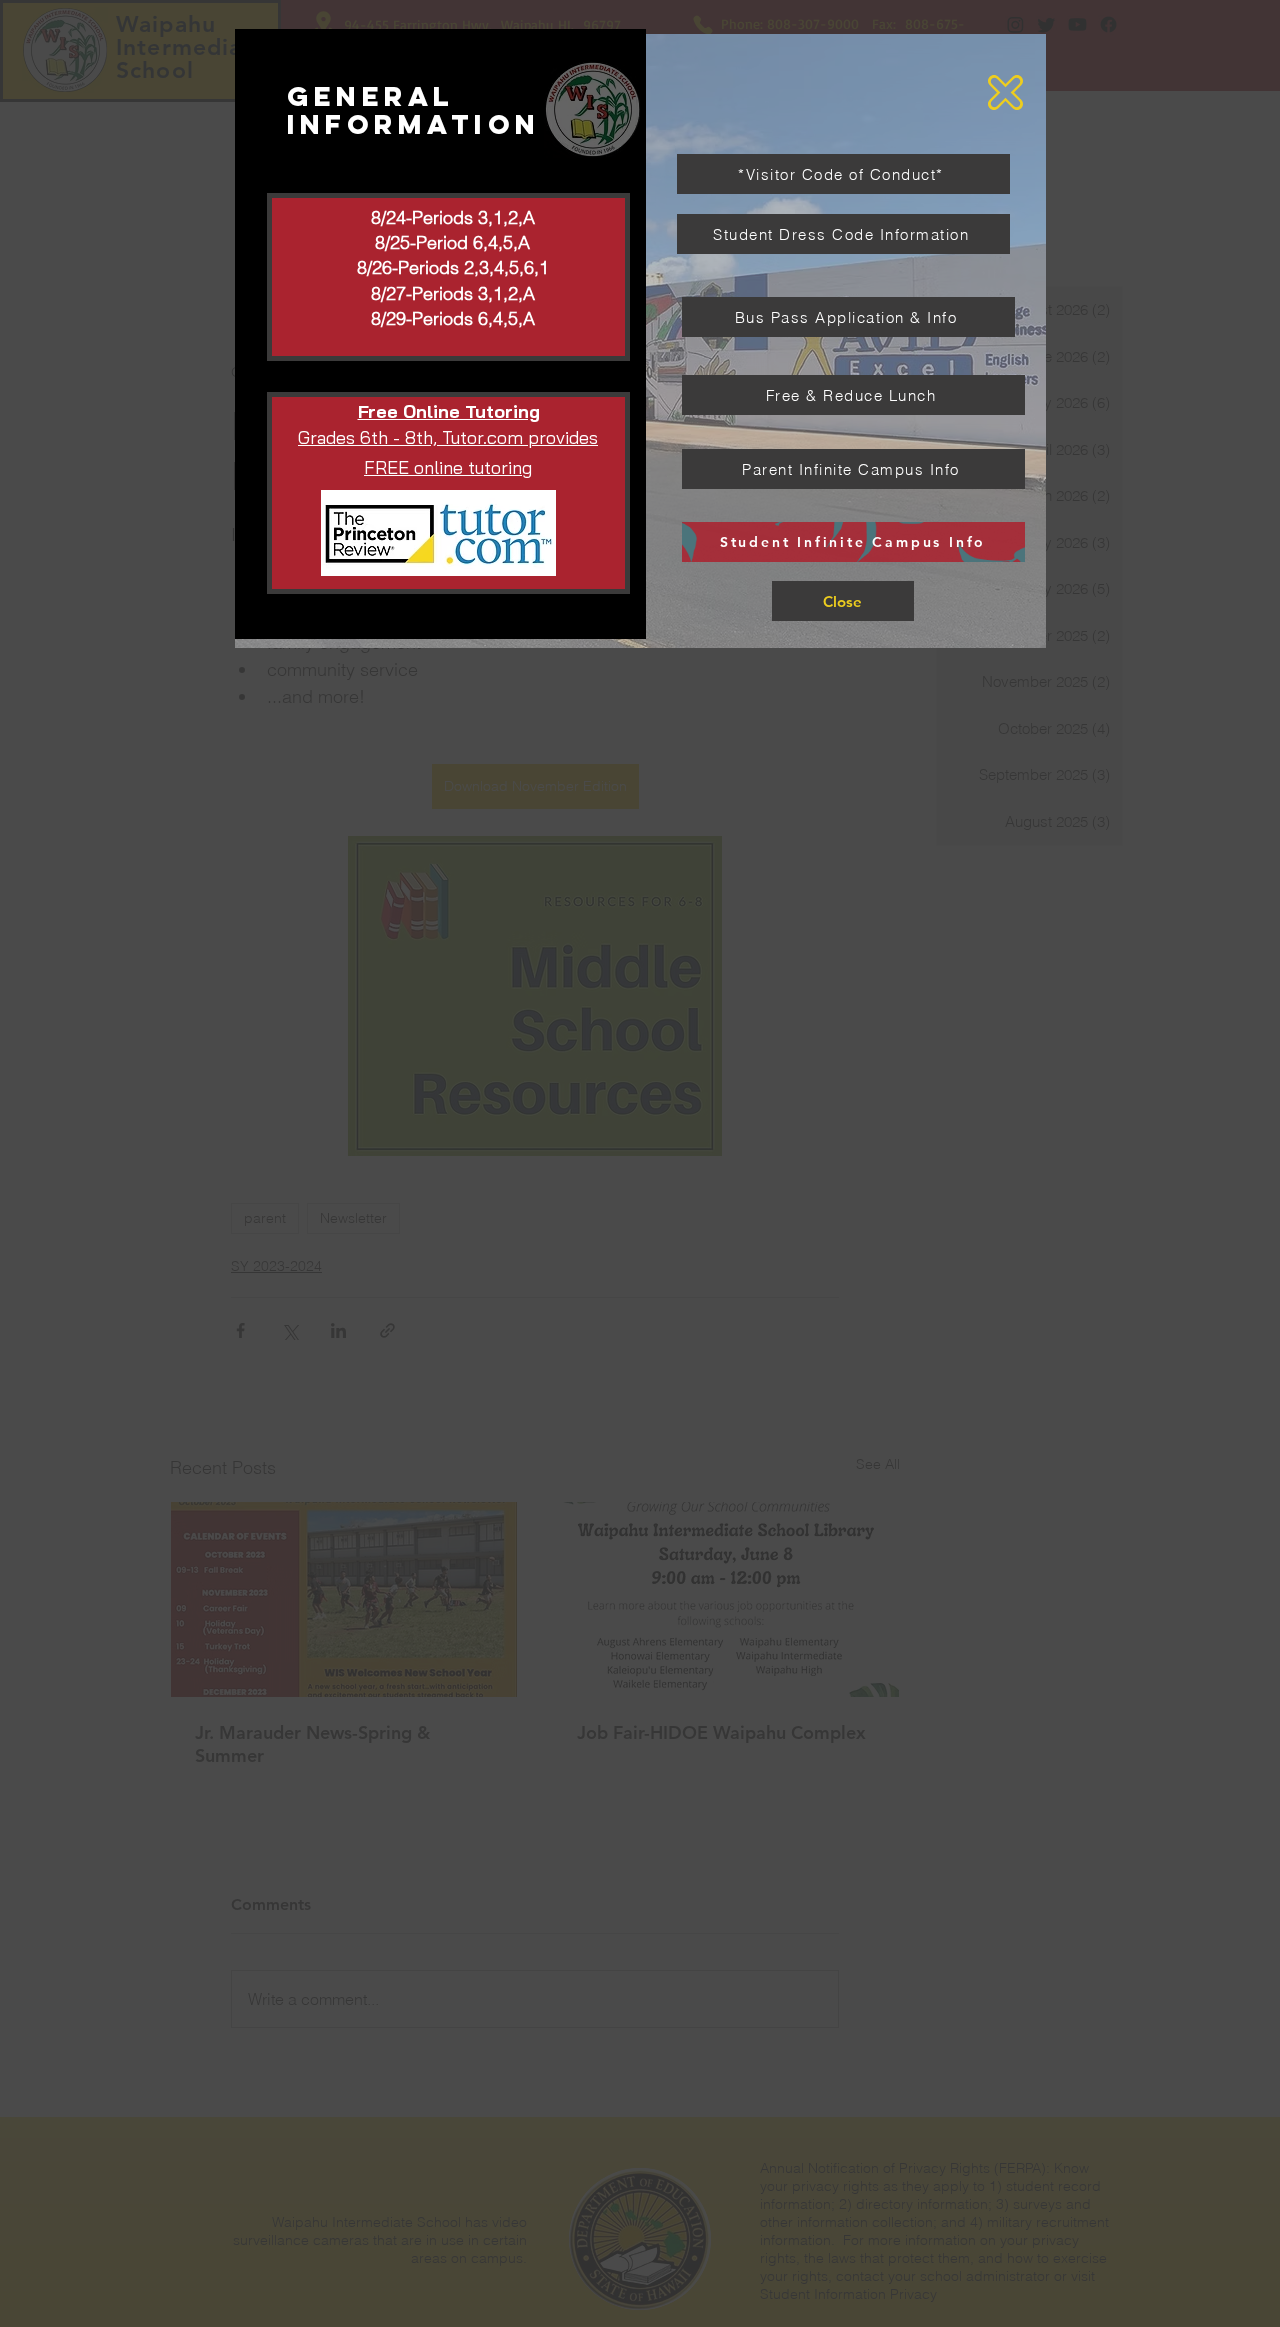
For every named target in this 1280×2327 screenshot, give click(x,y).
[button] (1005, 92)
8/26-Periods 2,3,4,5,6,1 (453, 267)
